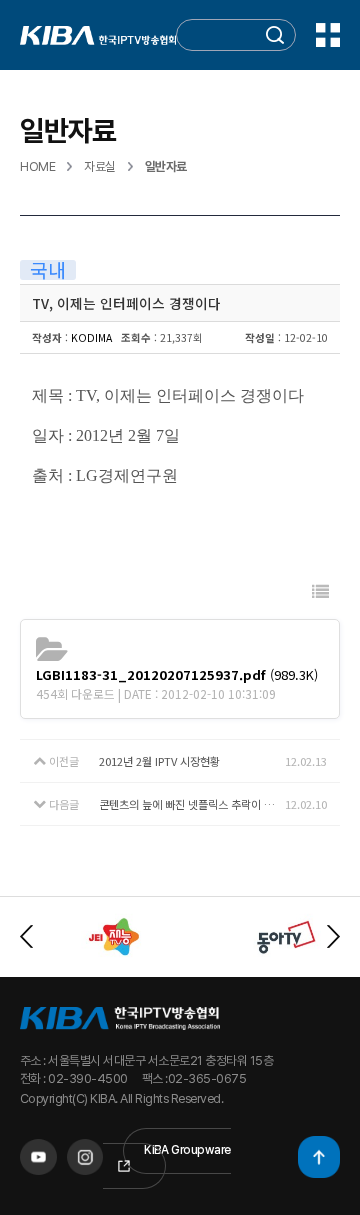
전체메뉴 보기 (328, 35)
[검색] (275, 35)
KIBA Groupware (187, 1150)
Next (333, 936)
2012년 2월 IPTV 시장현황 (159, 761)
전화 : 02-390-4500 (74, 1078)
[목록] (320, 591)
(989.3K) (177, 674)
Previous (26, 936)
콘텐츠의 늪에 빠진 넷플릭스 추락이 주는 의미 (192, 804)
